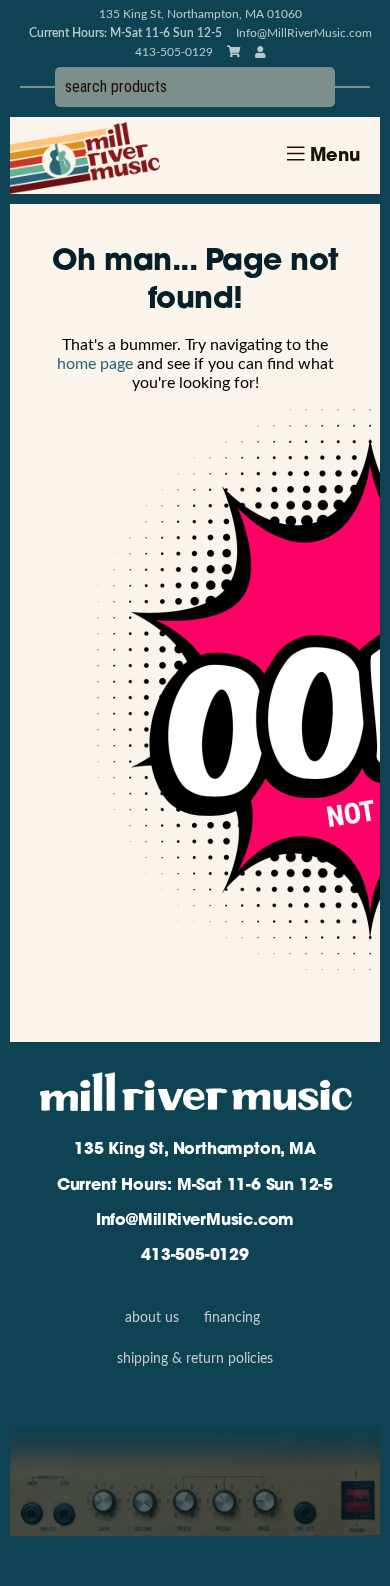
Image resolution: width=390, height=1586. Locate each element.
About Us (152, 1318)
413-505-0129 (195, 1256)
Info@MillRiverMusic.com (304, 33)
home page (95, 364)
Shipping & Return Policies (195, 1359)
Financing (232, 1318)
